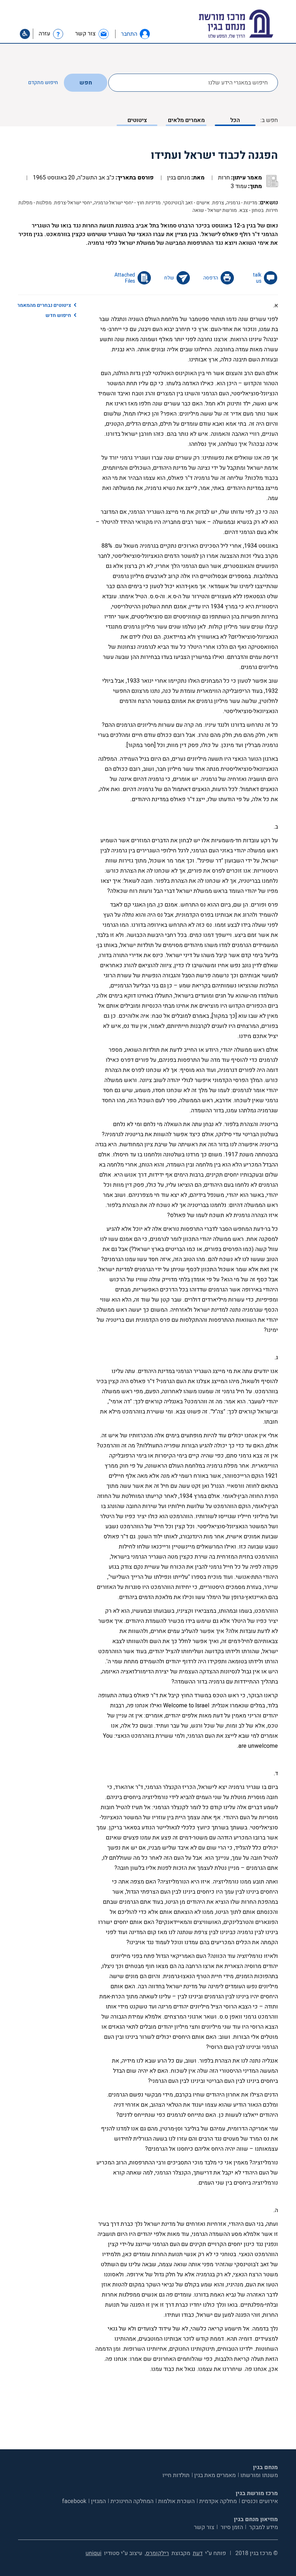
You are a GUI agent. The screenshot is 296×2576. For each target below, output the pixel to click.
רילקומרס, (157, 2553)
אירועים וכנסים (260, 2501)
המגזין (98, 2501)
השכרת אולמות (176, 2501)
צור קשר (204, 2527)
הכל (235, 120)
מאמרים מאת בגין (215, 2475)
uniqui (93, 2553)
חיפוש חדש (58, 315)
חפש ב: (269, 120)
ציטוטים (137, 120)
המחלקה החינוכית (132, 2501)
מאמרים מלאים (186, 120)
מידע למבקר (263, 2527)
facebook (74, 2501)
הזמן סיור (231, 2527)
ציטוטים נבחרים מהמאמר (44, 305)
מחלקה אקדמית (218, 2501)
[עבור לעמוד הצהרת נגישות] (25, 34)
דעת (198, 2553)
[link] (92, 34)
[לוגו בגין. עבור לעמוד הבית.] (249, 24)
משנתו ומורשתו (259, 2475)
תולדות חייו (176, 2475)
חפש (86, 83)
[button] (145, 34)
